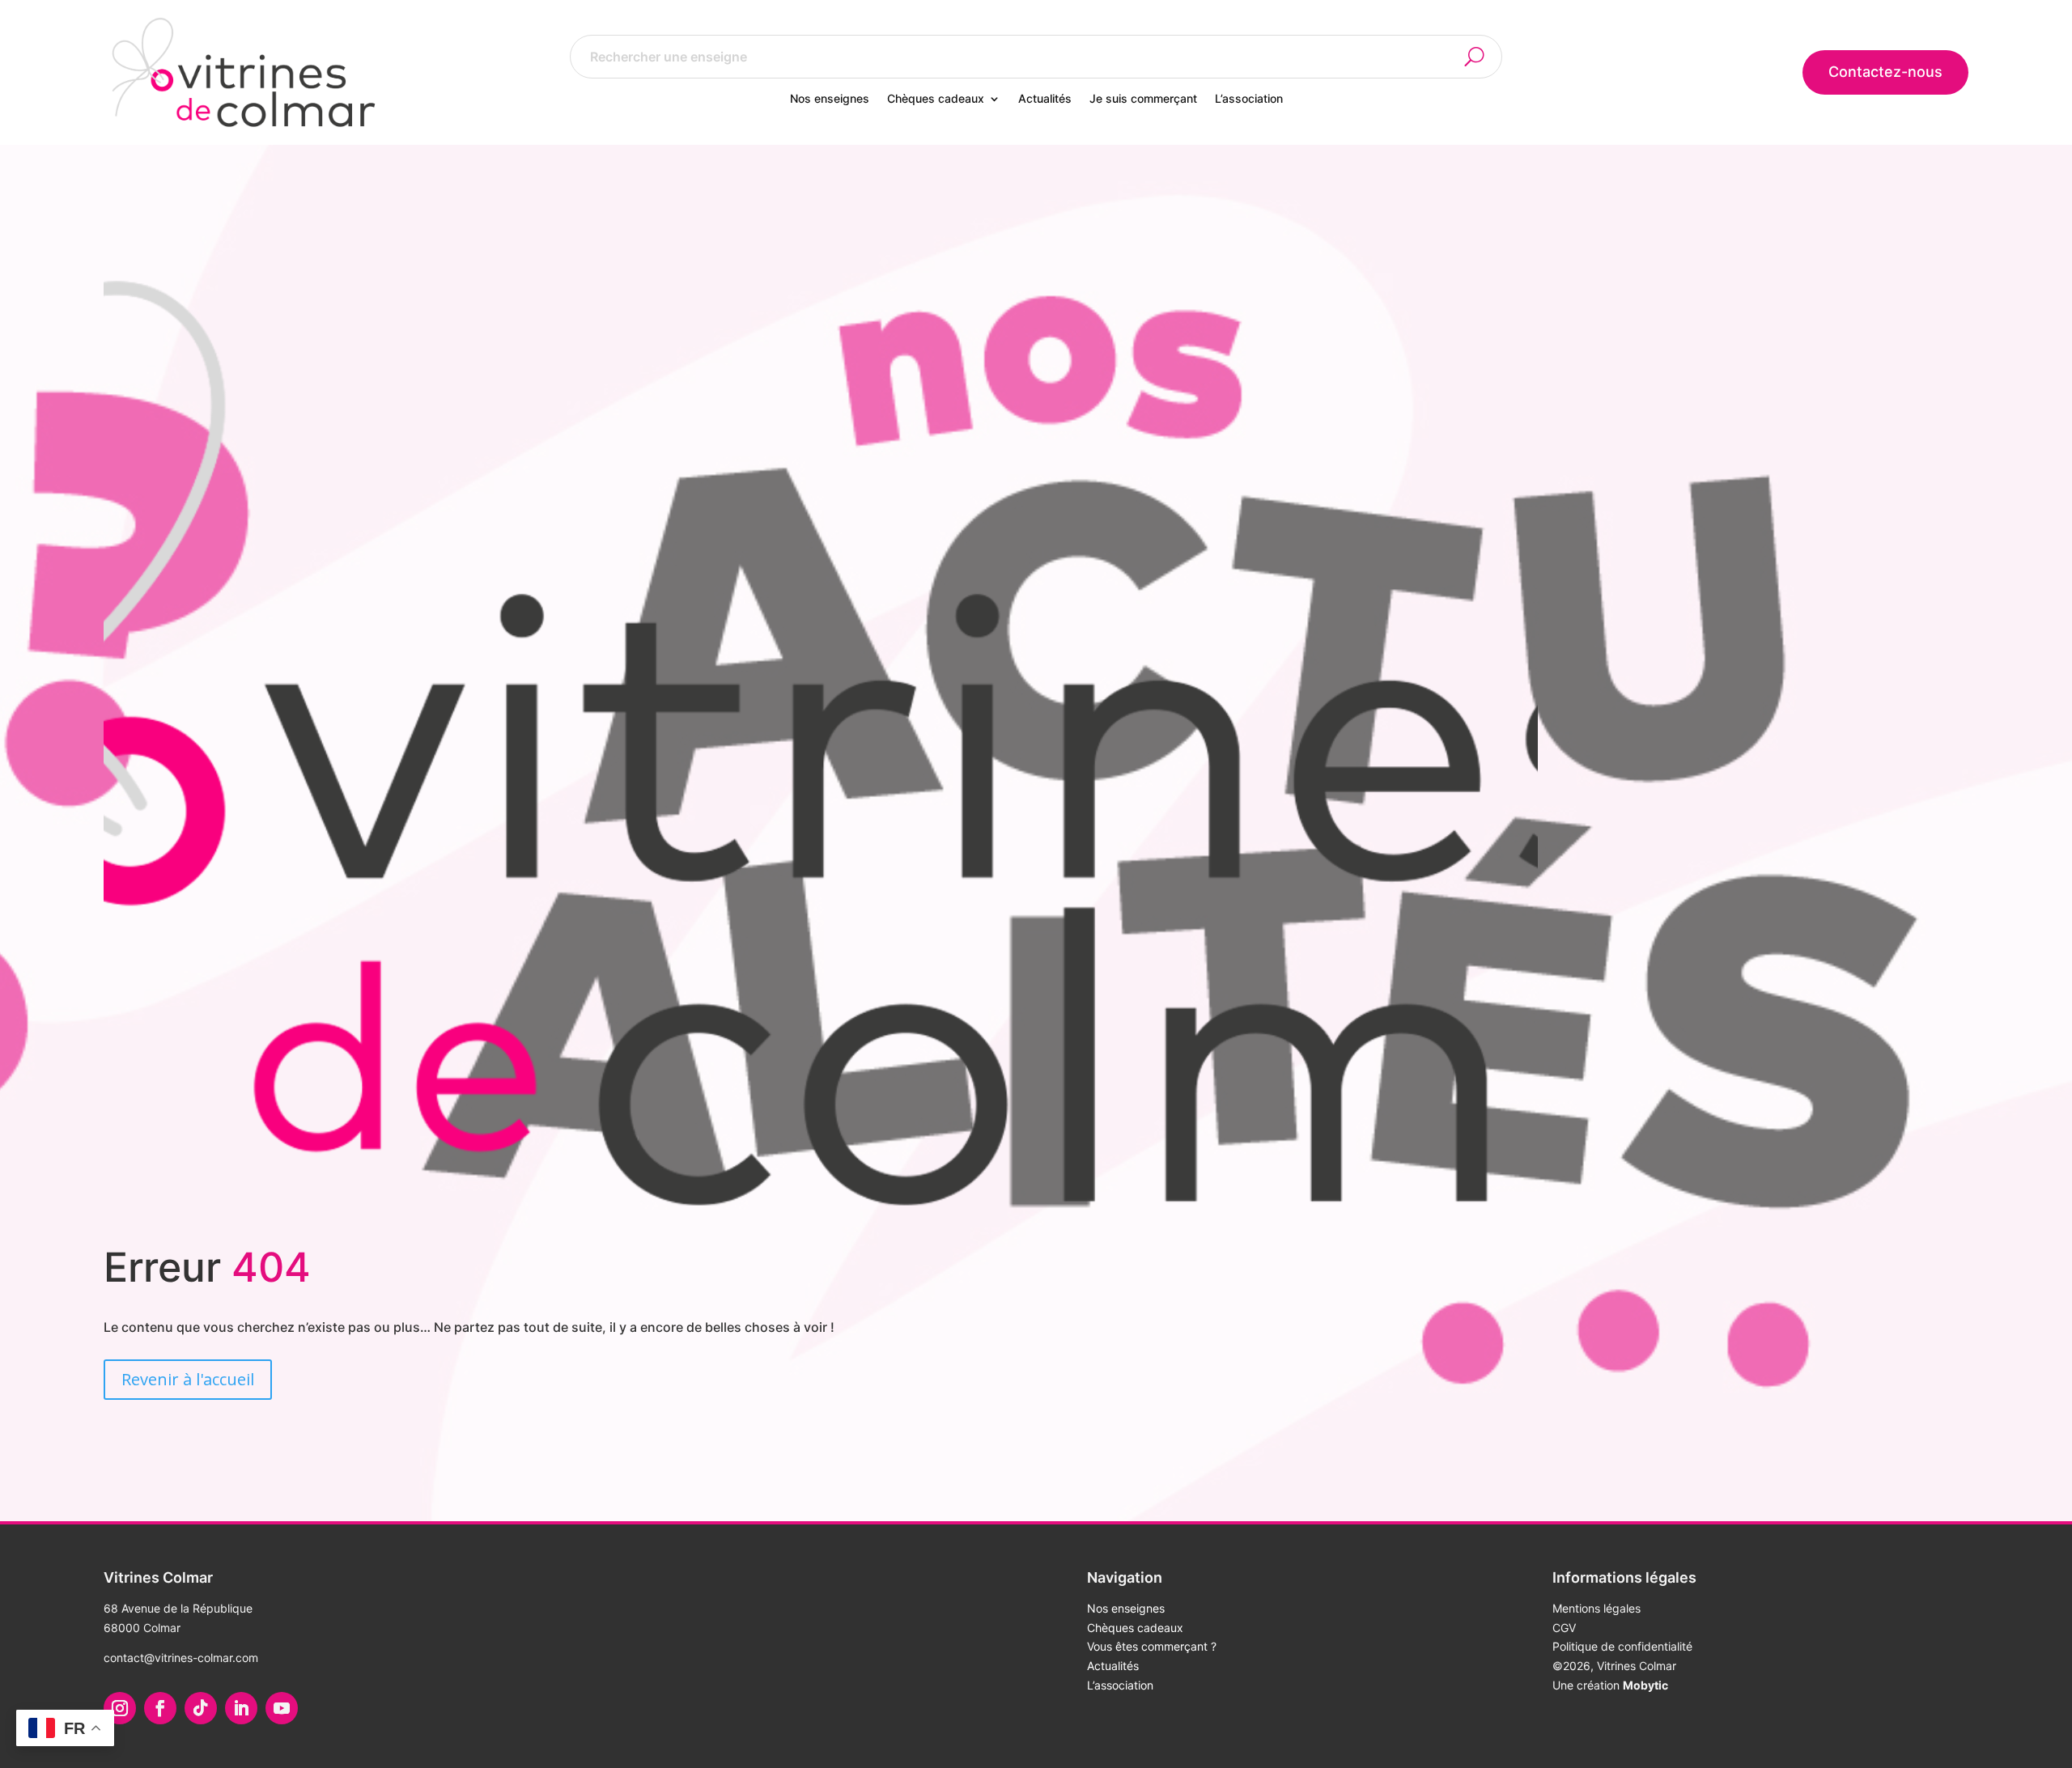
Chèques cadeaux (936, 99)
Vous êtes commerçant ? (1152, 1646)
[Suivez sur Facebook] (160, 1708)
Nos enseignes (830, 99)
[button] (1484, 57)
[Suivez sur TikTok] (201, 1708)
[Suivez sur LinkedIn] (241, 1708)
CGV (1564, 1628)
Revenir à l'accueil (188, 1379)
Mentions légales (1596, 1608)
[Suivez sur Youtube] (282, 1708)
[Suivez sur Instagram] (120, 1708)
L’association (1249, 99)
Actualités (1045, 99)
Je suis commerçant (1143, 99)
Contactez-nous (1885, 72)
